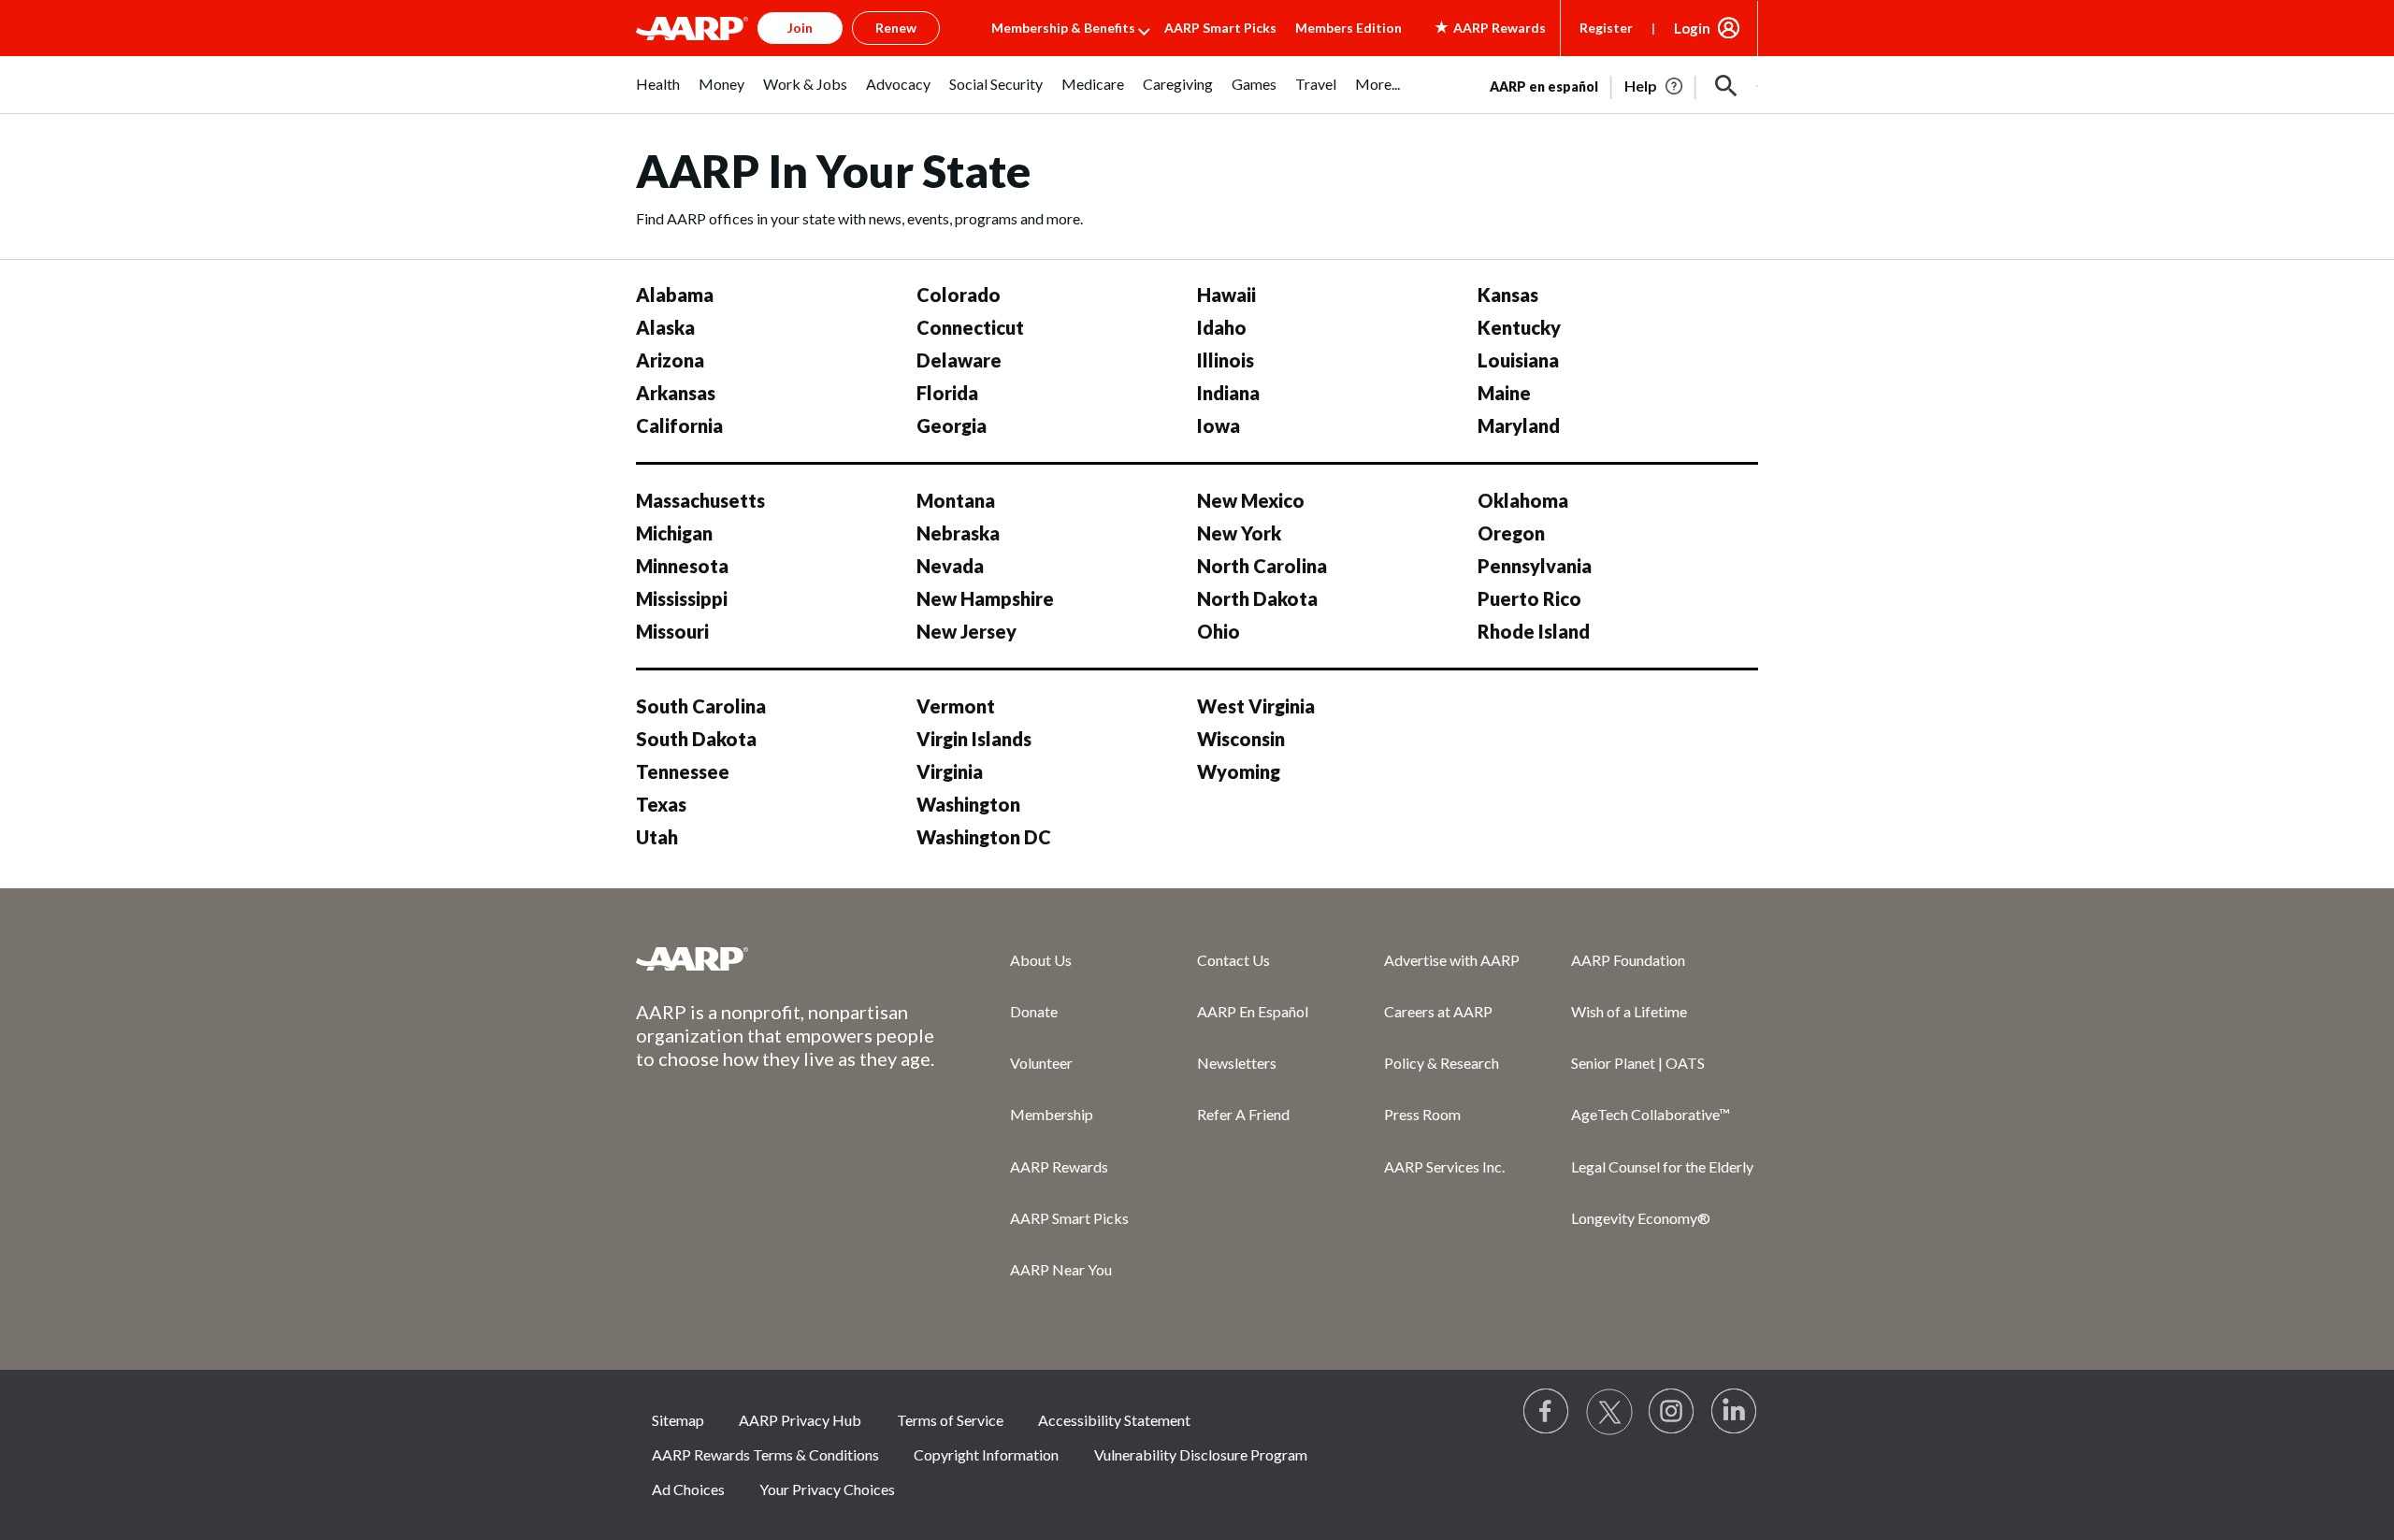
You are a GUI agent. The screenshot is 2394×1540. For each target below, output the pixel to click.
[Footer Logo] (786, 958)
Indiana (1228, 393)
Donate (1034, 1011)
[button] (1726, 86)
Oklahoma (1523, 500)
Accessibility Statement (1114, 1420)
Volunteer (1041, 1063)
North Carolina (1262, 566)
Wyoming (1239, 771)
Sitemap (678, 1420)
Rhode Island (1534, 631)
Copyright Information (986, 1454)
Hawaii (1226, 295)
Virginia (950, 771)
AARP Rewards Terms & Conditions (765, 1454)
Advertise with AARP (1452, 960)
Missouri (672, 631)
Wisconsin (1241, 739)
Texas (661, 804)
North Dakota (1257, 598)
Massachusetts (700, 500)
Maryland (1519, 425)
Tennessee (683, 771)
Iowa (1219, 425)
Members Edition (1348, 28)
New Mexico (1251, 500)
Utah (657, 837)
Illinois (1226, 360)
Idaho (1222, 327)
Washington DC (984, 837)
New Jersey (966, 631)
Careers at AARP (1438, 1011)
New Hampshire (985, 598)
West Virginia (1256, 706)
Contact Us (1233, 960)
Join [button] (800, 28)
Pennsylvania (1535, 566)
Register (1606, 28)
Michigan (674, 533)
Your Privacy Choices (827, 1489)
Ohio (1219, 631)
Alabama (675, 295)
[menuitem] (658, 94)
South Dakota (696, 739)
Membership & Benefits (1063, 28)
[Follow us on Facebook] (1547, 1412)
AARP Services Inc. (1444, 1166)
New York (1239, 533)
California (679, 425)
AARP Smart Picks (1220, 28)
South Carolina (701, 706)
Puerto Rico (1529, 598)
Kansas (1508, 295)
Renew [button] (896, 28)
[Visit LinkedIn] (1735, 1412)
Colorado (959, 295)
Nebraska (958, 533)
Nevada (950, 566)
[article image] (1655, 86)
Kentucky (1519, 327)
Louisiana (1518, 360)
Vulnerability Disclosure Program (1201, 1454)
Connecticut (970, 327)
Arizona (670, 360)
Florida (947, 393)
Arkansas (676, 393)
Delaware (959, 360)
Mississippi (682, 598)
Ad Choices (688, 1489)
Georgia (952, 425)
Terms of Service (950, 1420)
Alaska (665, 327)
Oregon (1511, 533)
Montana (956, 500)
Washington (968, 804)
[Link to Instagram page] (1672, 1412)
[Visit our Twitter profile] (1609, 1412)
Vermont (956, 706)
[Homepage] (692, 28)
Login (1692, 28)
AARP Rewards (1059, 1166)
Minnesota (682, 566)
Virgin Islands (974, 739)
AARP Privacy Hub (800, 1420)
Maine (1504, 393)
